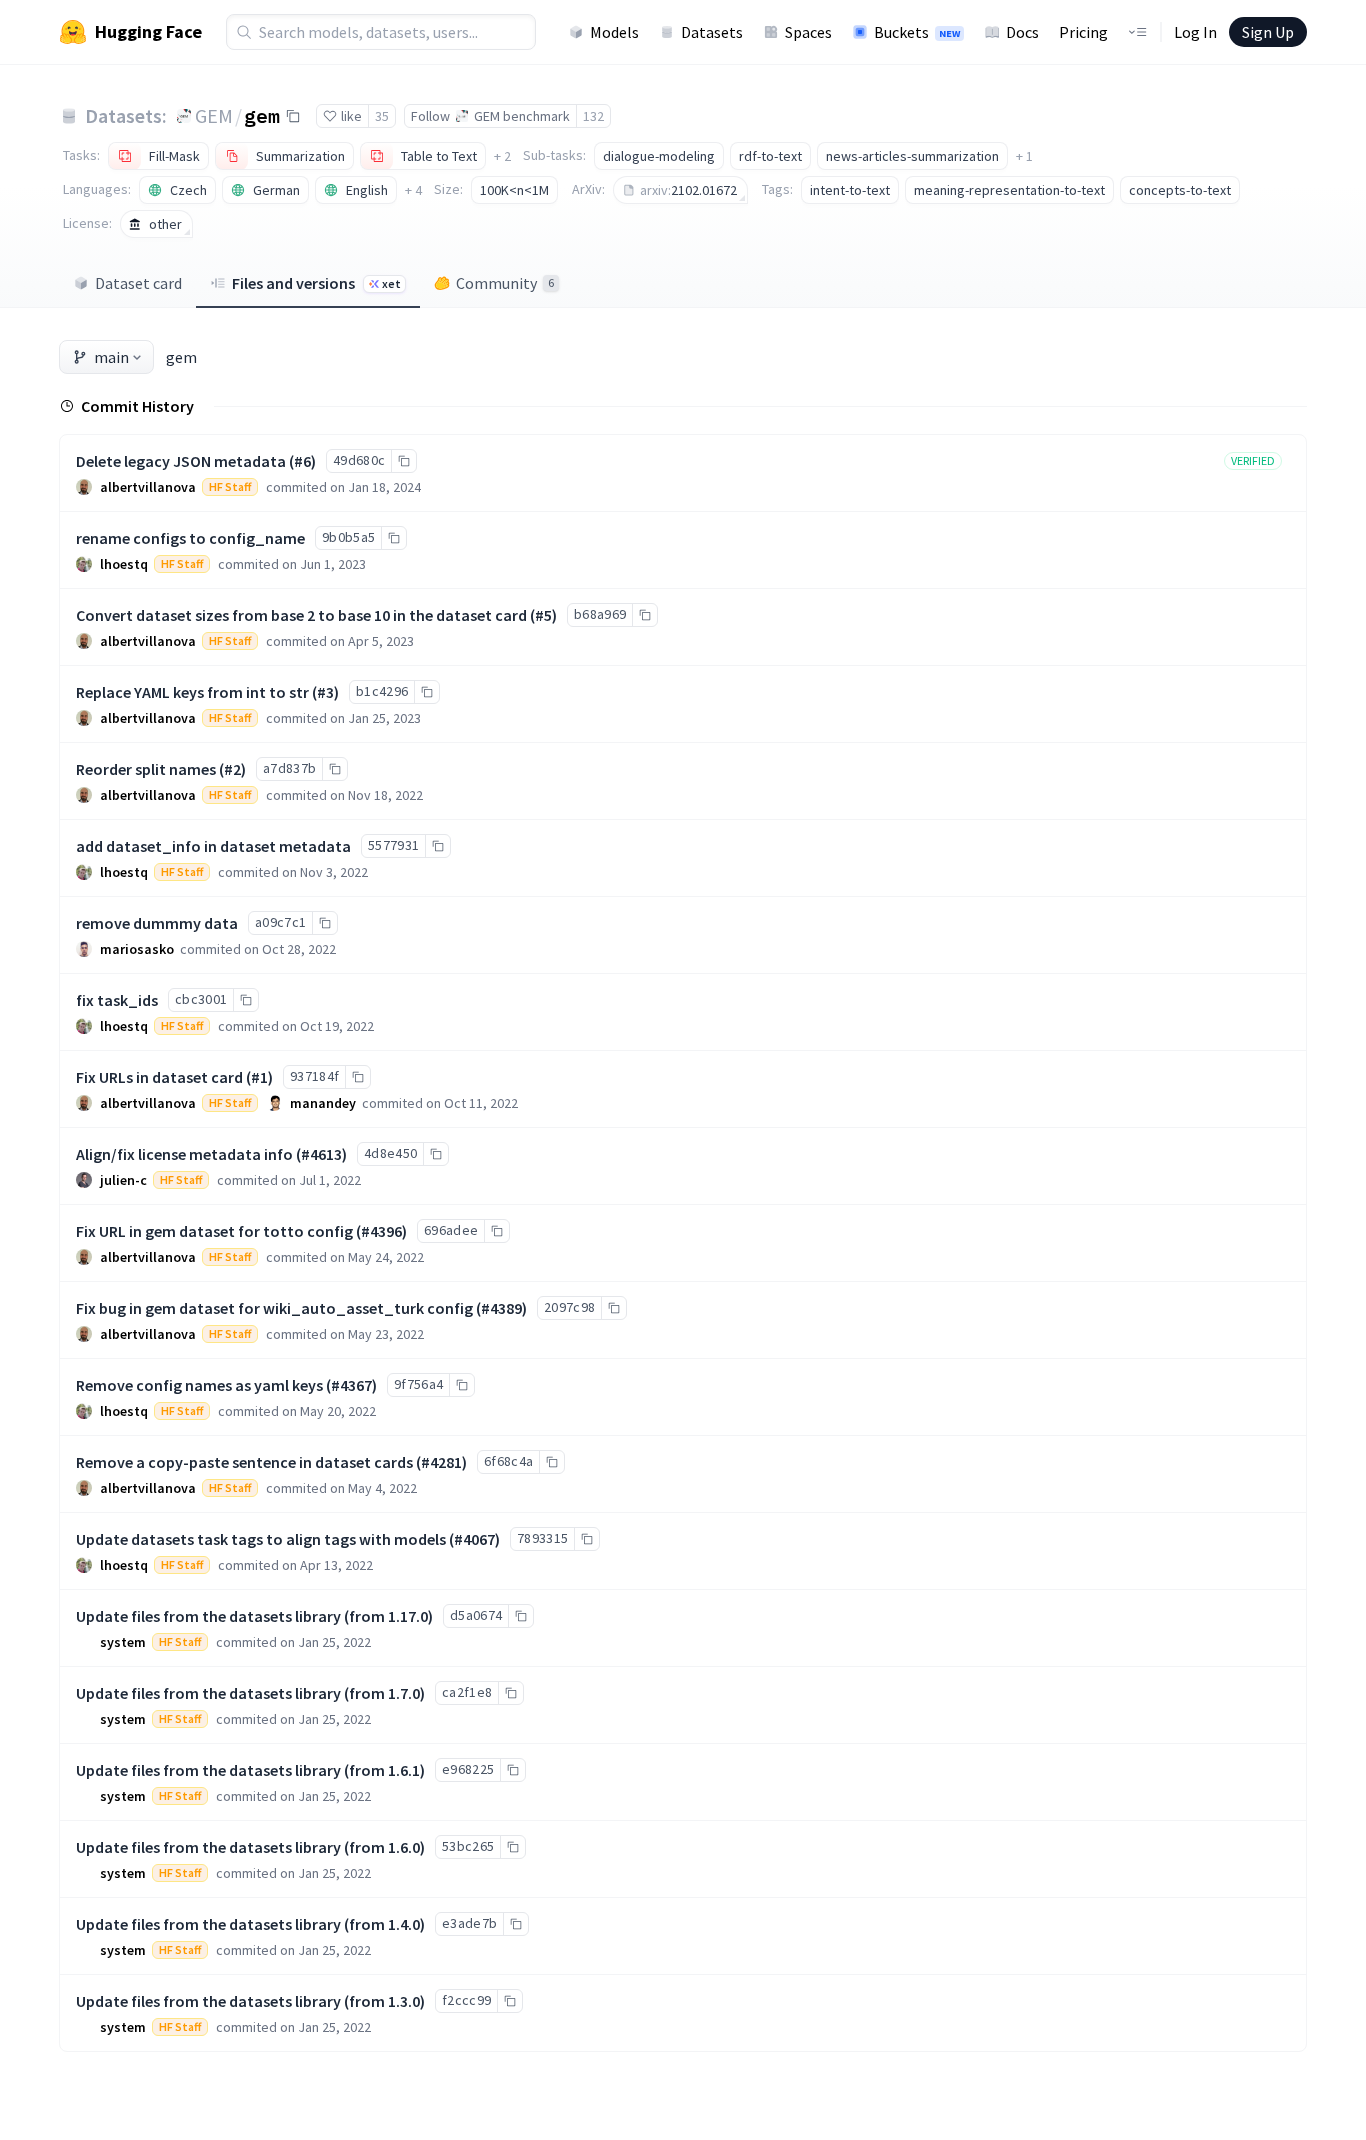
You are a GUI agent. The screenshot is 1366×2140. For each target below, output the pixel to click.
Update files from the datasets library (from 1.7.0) (250, 1693)
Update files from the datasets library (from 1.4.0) (250, 1924)
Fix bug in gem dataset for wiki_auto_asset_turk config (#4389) (301, 1308)
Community (505, 283)
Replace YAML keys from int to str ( (196, 692)
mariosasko (137, 949)
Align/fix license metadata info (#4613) (211, 1154)
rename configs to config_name (190, 538)
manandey (323, 1103)
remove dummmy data (157, 923)
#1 (259, 1077)
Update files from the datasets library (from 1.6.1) (250, 1770)
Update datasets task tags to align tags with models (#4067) (288, 1539)
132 (593, 116)
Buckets (917, 32)
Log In (1195, 32)
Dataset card (138, 283)
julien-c (123, 1180)
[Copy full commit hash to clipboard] (403, 461)
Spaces (808, 32)
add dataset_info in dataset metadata (213, 846)
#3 (325, 692)
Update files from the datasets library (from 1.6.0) (250, 1847)
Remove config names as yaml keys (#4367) (226, 1385)
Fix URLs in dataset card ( (163, 1077)
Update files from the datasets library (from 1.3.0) (250, 2001)
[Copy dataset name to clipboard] (293, 116)
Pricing (1083, 32)
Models (614, 32)
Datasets (712, 32)
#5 (543, 615)
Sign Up (1268, 32)
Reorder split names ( (150, 769)
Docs (1022, 32)
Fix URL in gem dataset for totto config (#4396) (241, 1231)
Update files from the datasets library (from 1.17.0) (254, 1616)
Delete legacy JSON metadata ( (185, 461)
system (123, 1642)
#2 (232, 769)
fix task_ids (117, 1000)
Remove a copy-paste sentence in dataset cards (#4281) (271, 1462)
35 (382, 116)
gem (262, 115)
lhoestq (124, 564)
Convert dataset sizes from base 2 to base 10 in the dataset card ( (305, 615)
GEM (214, 115)
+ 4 (413, 190)
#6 (302, 461)
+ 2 (502, 156)
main (111, 357)
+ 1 (1024, 156)
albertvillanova (148, 487)
